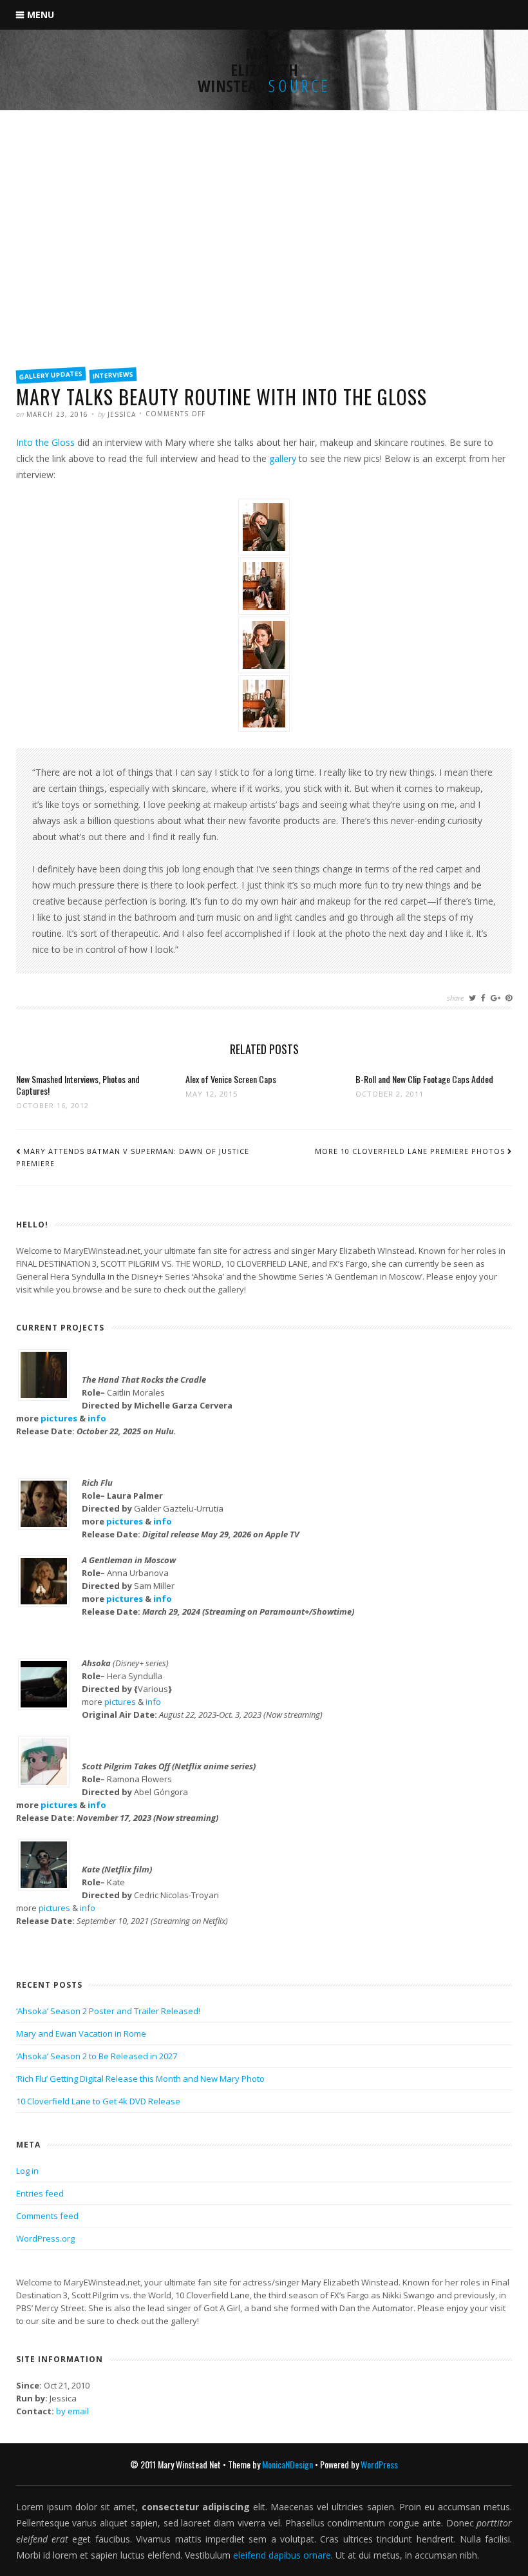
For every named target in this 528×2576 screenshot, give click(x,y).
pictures (59, 1418)
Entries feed (40, 2193)
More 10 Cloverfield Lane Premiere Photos (410, 1151)
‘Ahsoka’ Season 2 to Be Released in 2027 (97, 2056)
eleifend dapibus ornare (282, 2555)
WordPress (379, 2464)
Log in (27, 2171)
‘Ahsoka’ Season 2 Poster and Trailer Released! (108, 2011)
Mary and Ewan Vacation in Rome (81, 2033)
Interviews (113, 375)
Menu (41, 14)
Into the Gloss (45, 442)
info (97, 1418)
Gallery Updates (51, 375)
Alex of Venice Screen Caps (231, 1079)
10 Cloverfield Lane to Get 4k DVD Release (98, 2101)
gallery (283, 458)
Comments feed (47, 2216)
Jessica (122, 414)
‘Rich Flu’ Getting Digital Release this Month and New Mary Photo (140, 2079)
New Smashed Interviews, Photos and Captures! (78, 1085)
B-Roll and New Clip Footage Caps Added (424, 1079)
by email (72, 2411)
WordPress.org (45, 2238)
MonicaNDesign (288, 2464)
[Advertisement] (264, 262)
